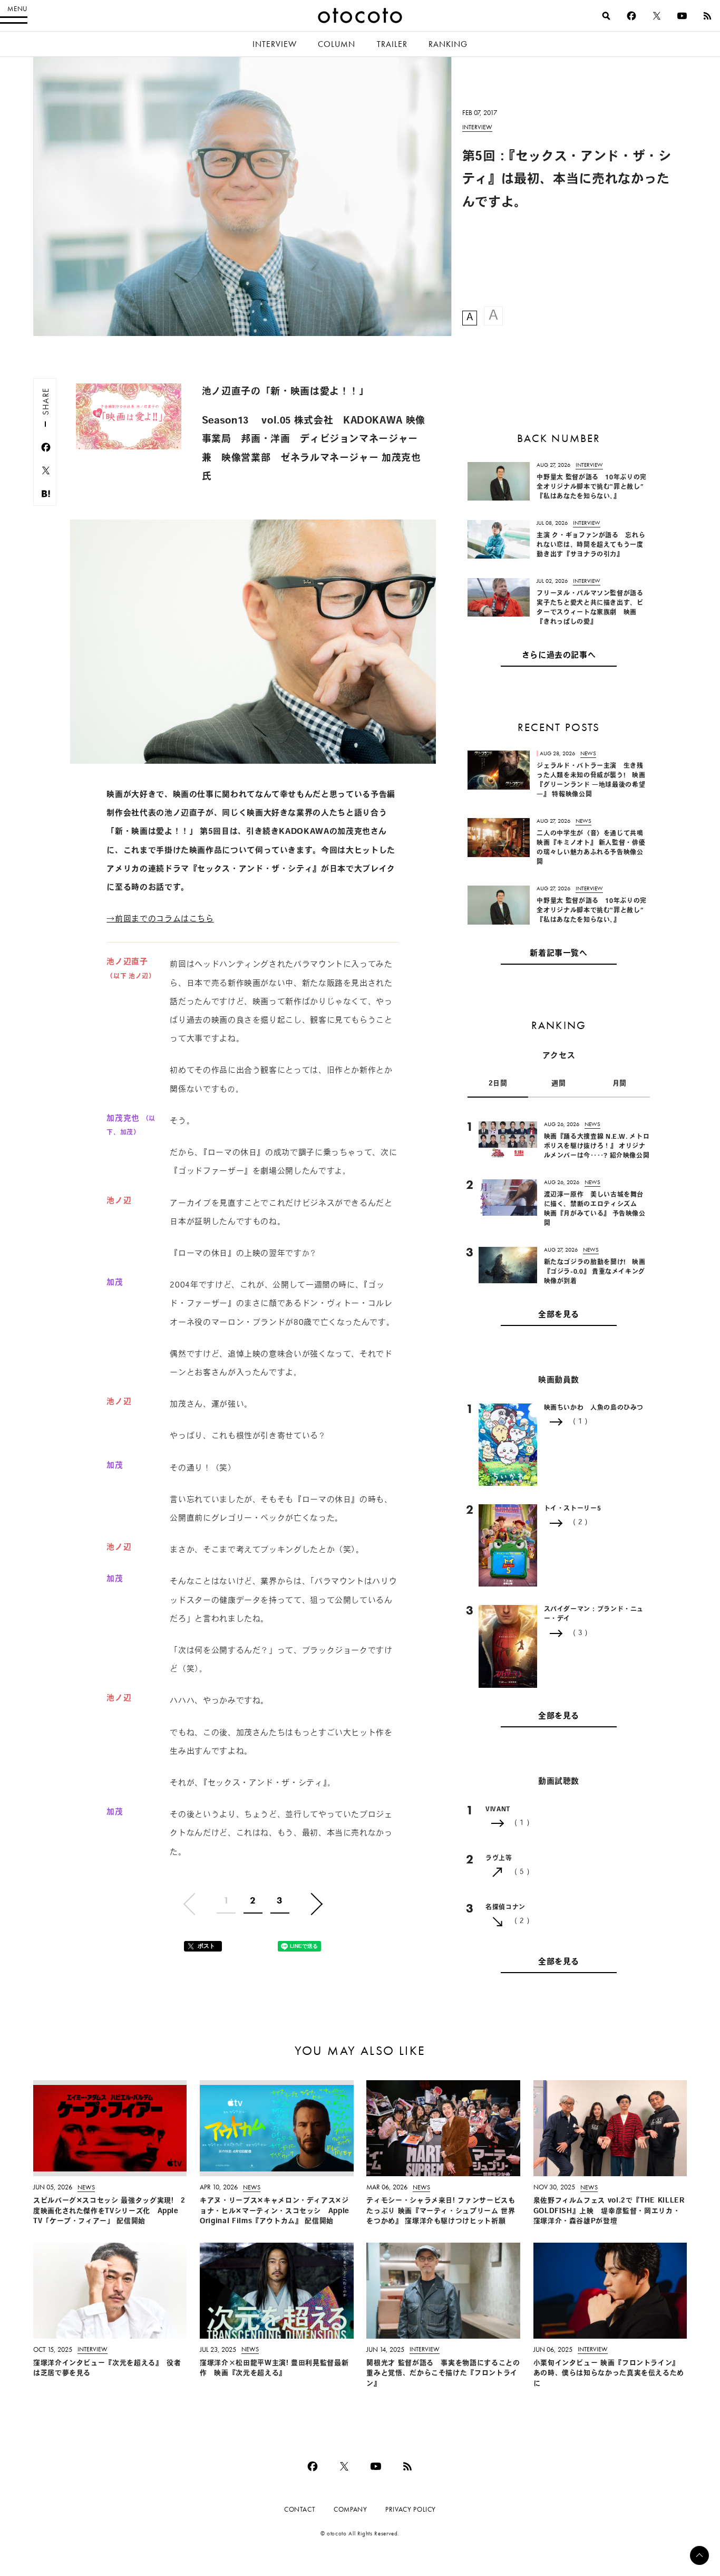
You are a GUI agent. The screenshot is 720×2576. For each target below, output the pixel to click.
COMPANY (350, 2509)
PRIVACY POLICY (411, 2509)
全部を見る (559, 1315)
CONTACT (300, 2509)
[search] (606, 16)
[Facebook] (631, 16)
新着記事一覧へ (558, 954)
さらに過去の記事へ (559, 656)
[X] (657, 16)
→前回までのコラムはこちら (160, 920)
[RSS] (707, 16)
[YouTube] (682, 16)
